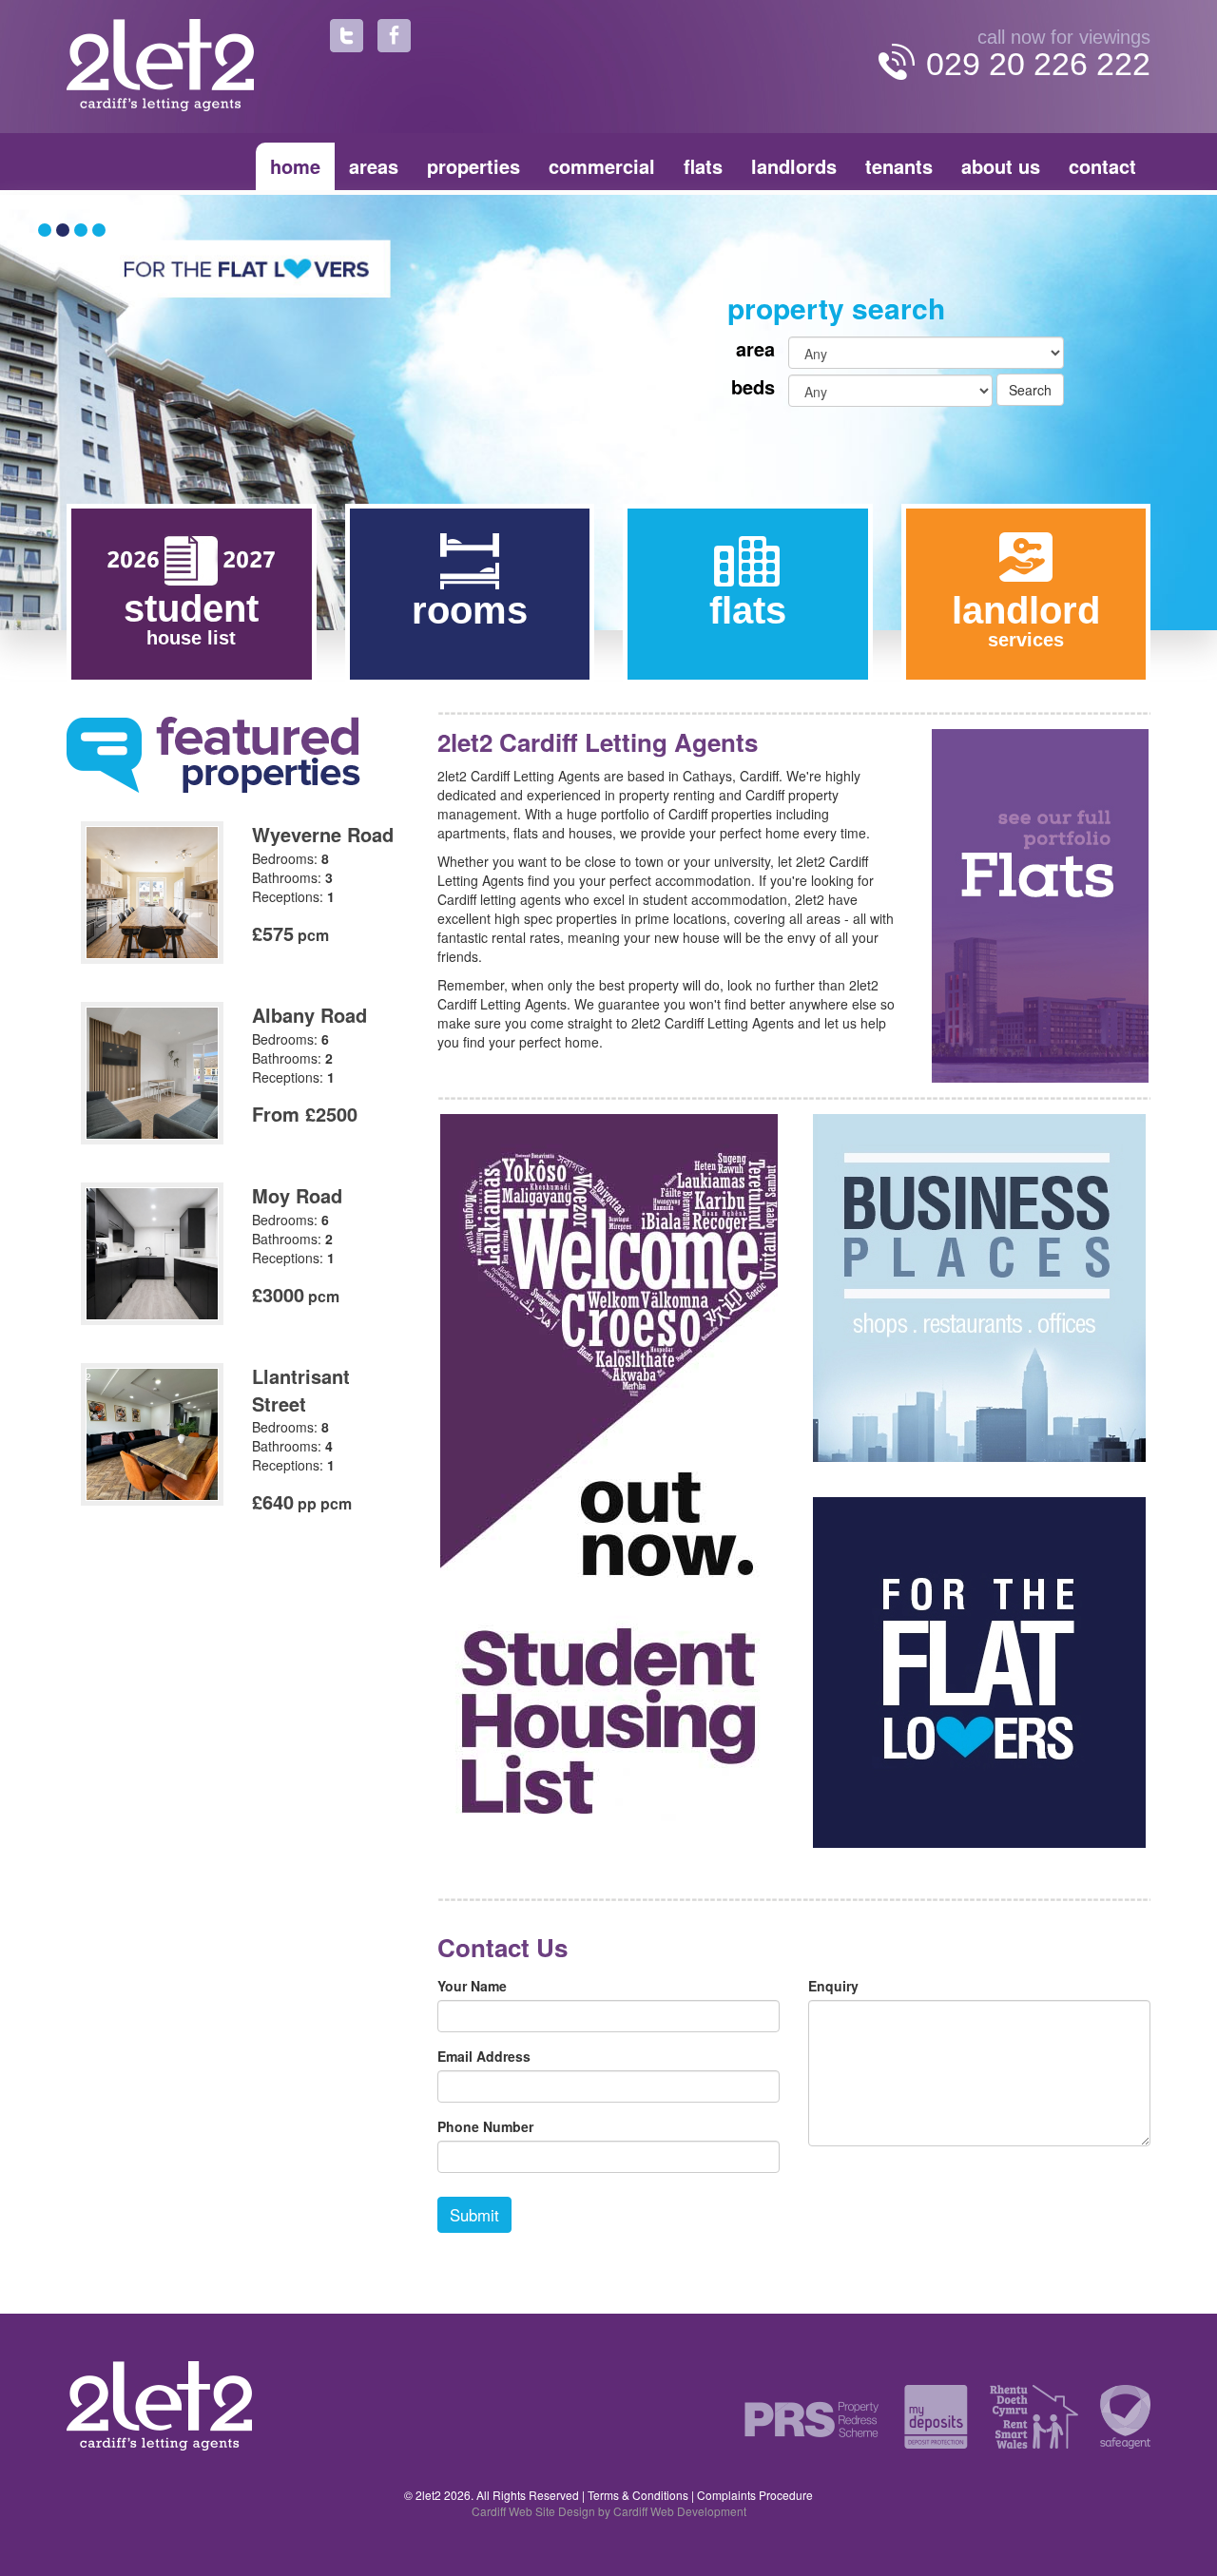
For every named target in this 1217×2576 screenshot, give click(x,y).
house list (191, 618)
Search (1030, 390)
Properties (473, 166)
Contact (1102, 166)
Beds (753, 387)
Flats (703, 166)
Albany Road (309, 1015)
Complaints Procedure (755, 2495)
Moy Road (297, 1195)
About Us (1001, 166)
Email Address (484, 2056)
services (1026, 620)
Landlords (794, 166)
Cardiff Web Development (680, 2511)
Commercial (602, 166)
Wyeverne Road (323, 834)
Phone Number (485, 2126)
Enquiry (833, 1986)
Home (295, 166)
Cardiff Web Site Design (533, 2511)
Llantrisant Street (301, 1390)
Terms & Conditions (638, 2495)
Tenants (899, 166)
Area (755, 349)
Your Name (472, 1986)
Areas (374, 166)
